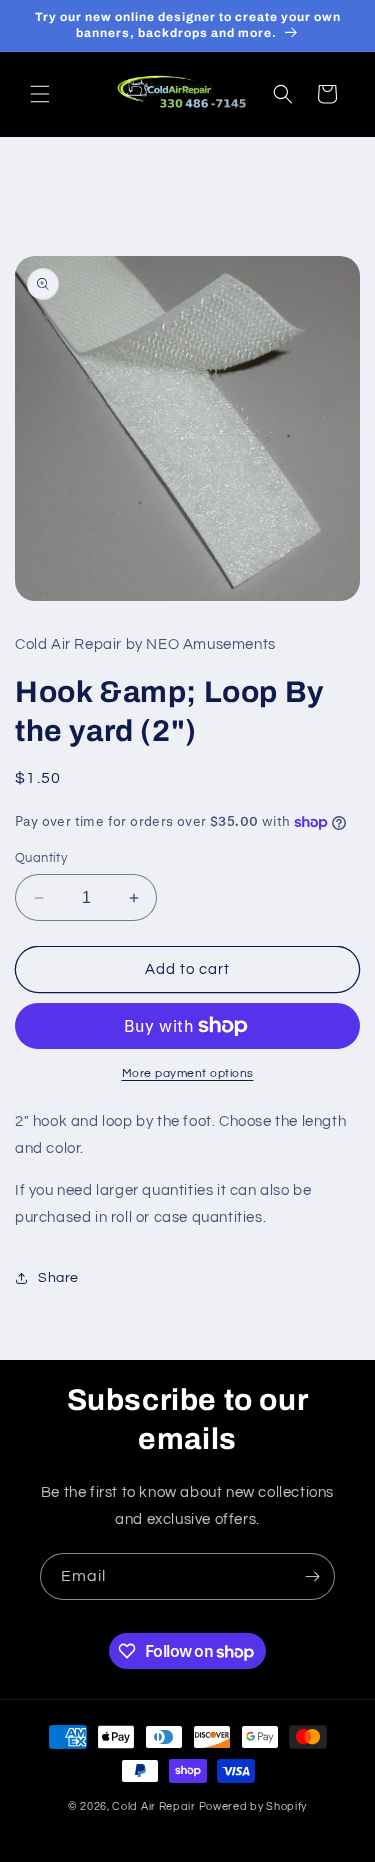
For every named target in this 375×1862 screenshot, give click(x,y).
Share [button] (58, 1278)
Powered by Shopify (253, 1806)
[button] (40, 94)
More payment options (188, 1073)
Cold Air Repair (154, 1806)
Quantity (41, 858)
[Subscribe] (312, 1576)
